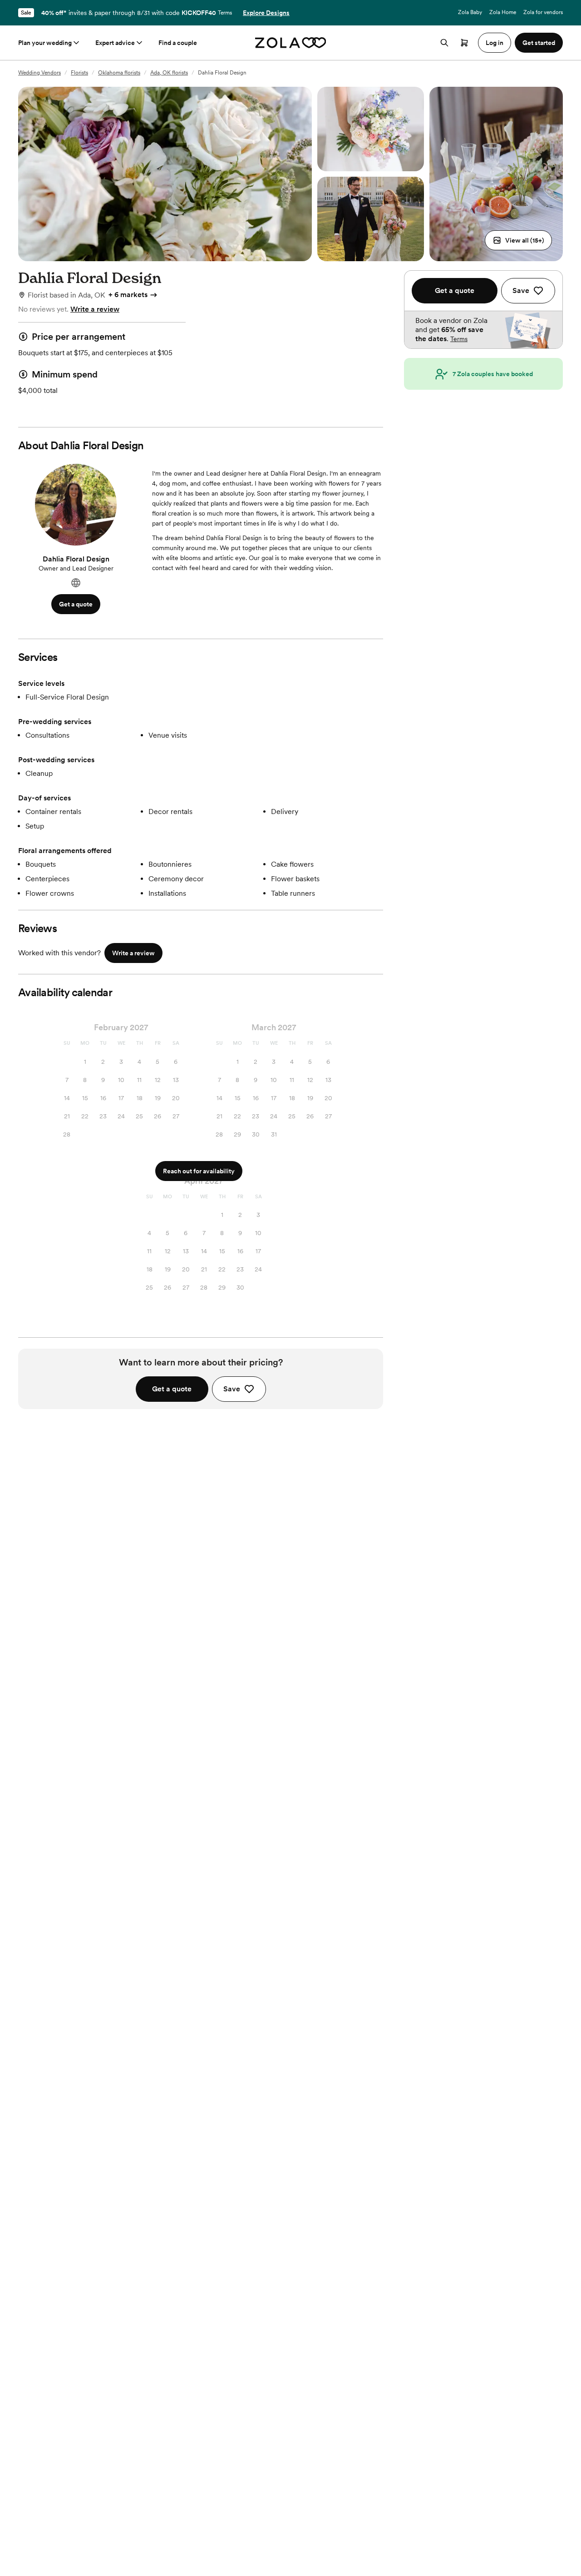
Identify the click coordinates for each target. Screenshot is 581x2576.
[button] (518, 240)
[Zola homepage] (291, 43)
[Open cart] (464, 43)
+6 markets (128, 295)
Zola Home (503, 12)
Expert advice (115, 43)
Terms (225, 13)
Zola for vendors (543, 12)
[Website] (76, 583)
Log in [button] (495, 43)
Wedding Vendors (39, 73)
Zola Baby (470, 12)
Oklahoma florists (119, 73)
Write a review (95, 309)
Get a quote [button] (76, 604)
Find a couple (178, 43)
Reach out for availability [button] (199, 1171)
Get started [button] (539, 43)
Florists (79, 73)
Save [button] (232, 1389)
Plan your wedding (45, 43)
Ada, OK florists (169, 73)
